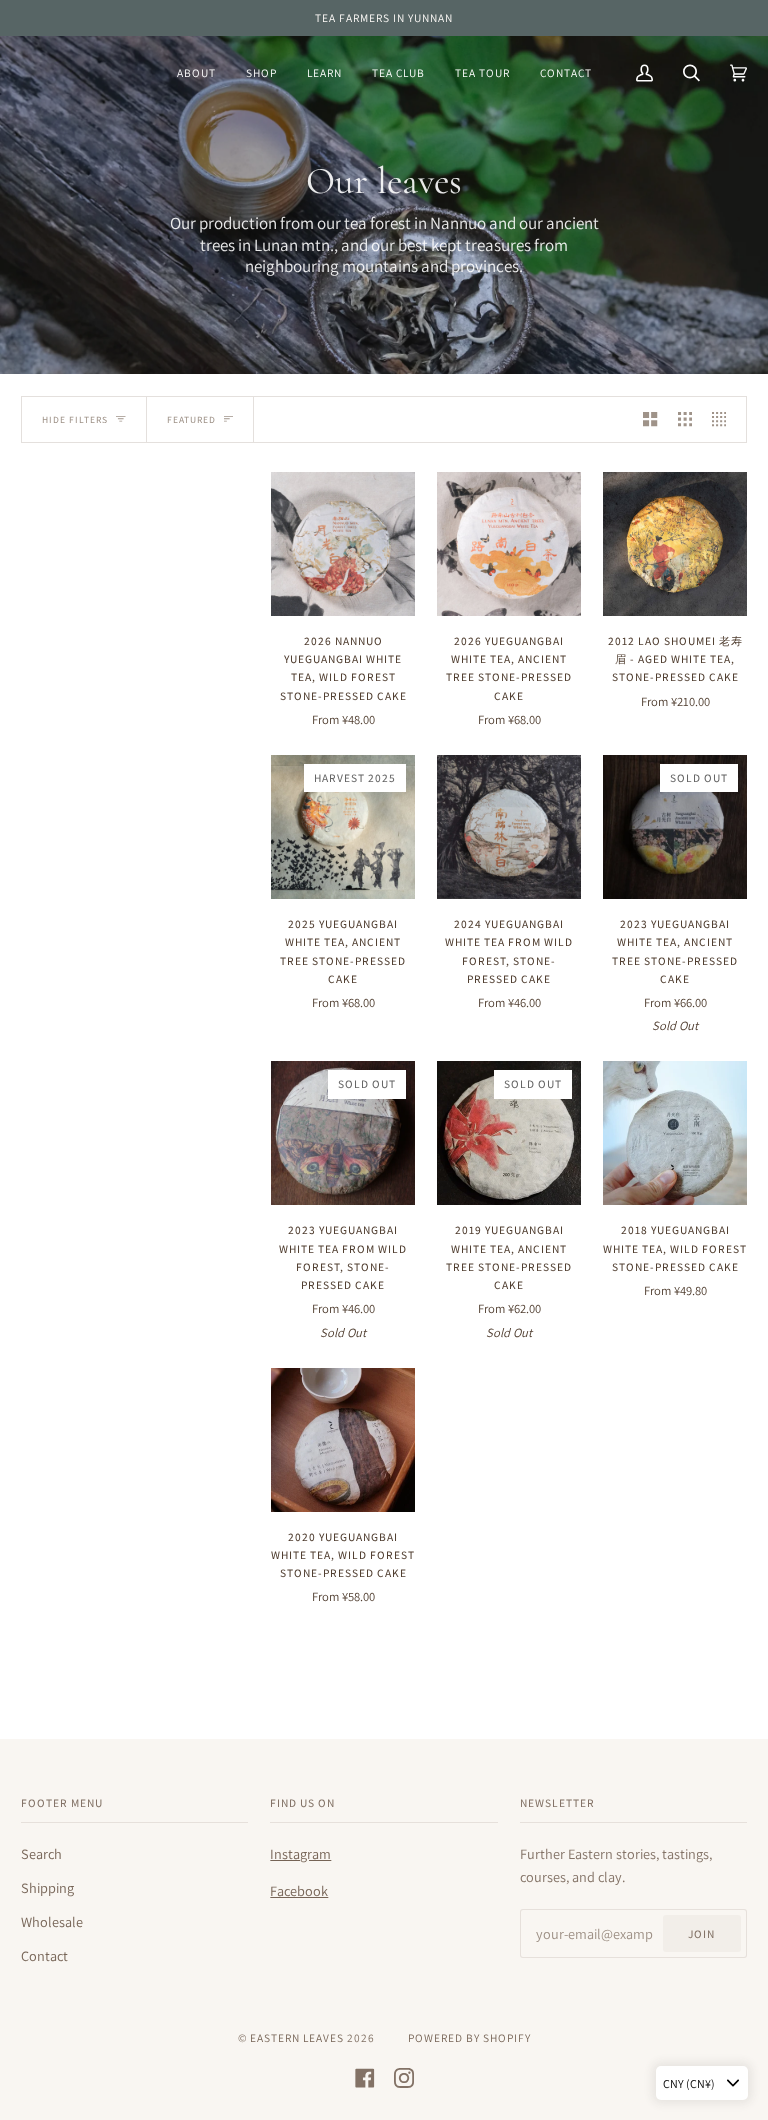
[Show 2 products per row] (650, 419)
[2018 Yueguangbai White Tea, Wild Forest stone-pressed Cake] (675, 1133)
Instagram (300, 1853)
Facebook (299, 1890)
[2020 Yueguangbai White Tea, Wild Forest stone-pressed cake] (343, 1440)
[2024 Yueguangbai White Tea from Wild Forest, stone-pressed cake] (509, 827)
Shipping (47, 1887)
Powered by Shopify (469, 2037)
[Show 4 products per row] (724, 419)
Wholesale (52, 1921)
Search (41, 1853)
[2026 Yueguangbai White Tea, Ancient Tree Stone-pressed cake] (509, 544)
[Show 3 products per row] (685, 419)
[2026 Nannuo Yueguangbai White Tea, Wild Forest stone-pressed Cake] (343, 544)
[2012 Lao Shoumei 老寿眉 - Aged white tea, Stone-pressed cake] (675, 544)
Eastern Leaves (297, 2037)
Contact (44, 1955)
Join (701, 1933)
